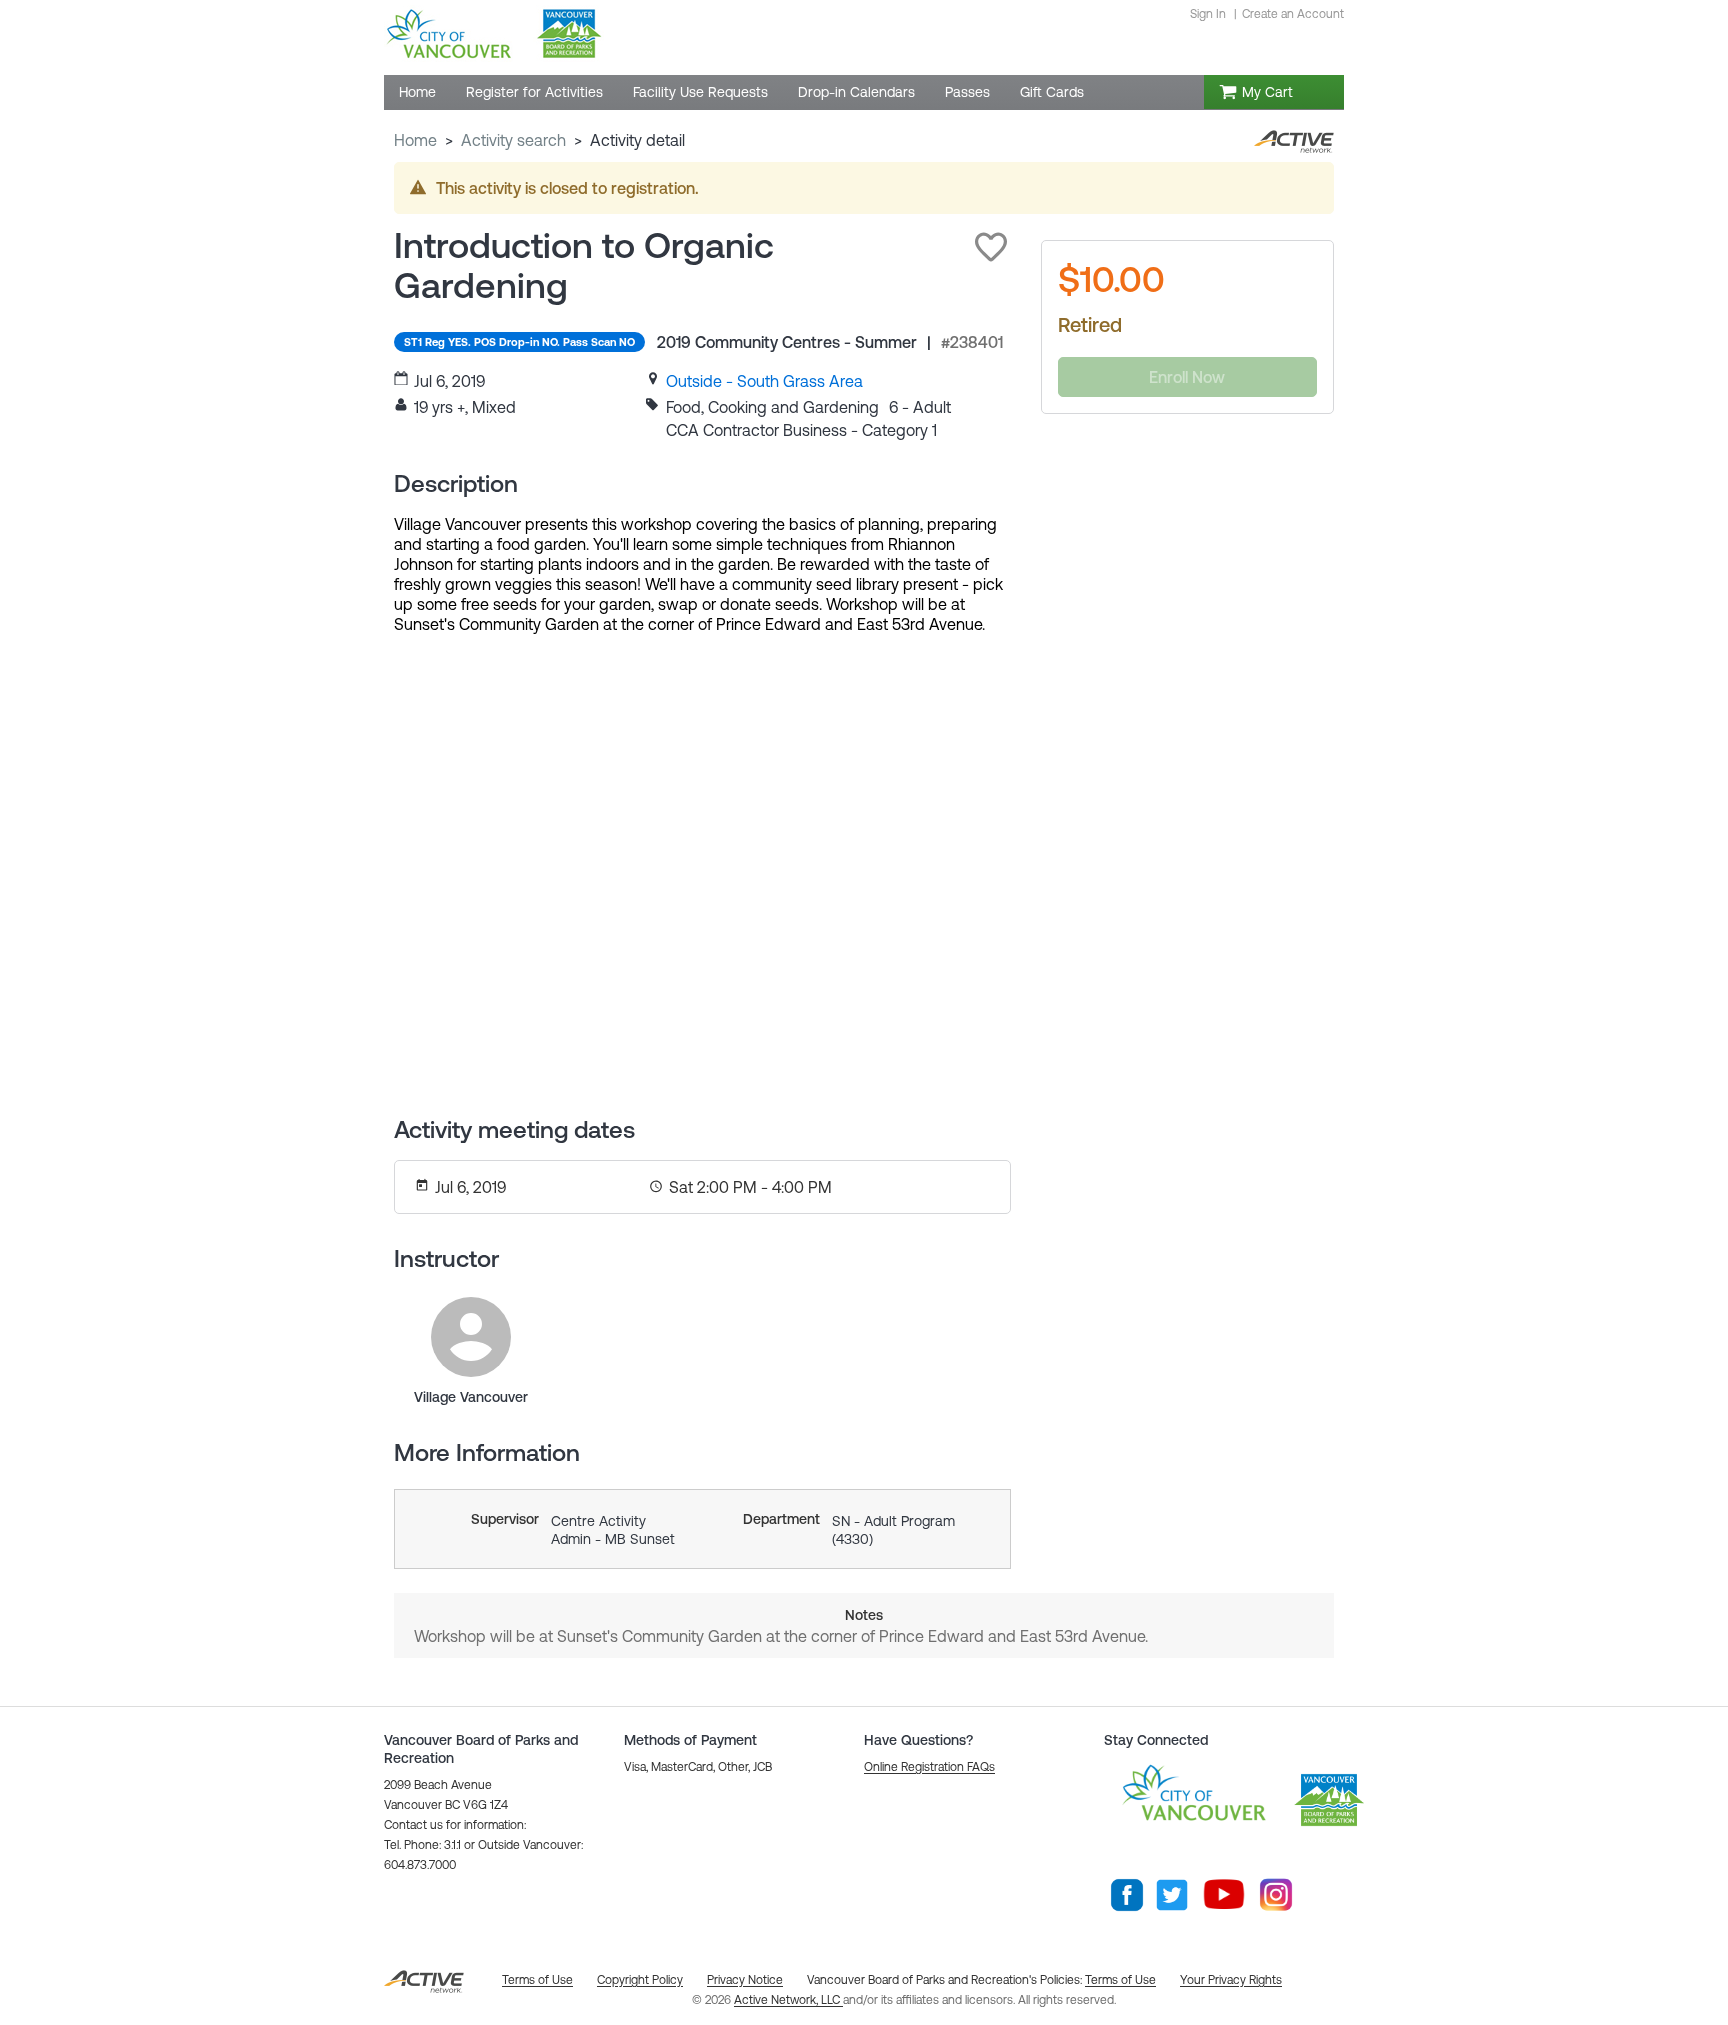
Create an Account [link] (1293, 14)
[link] (764, 381)
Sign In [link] (1208, 14)
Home (415, 140)
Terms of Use (1120, 1980)
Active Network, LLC (788, 2000)
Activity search (513, 140)
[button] (991, 247)
